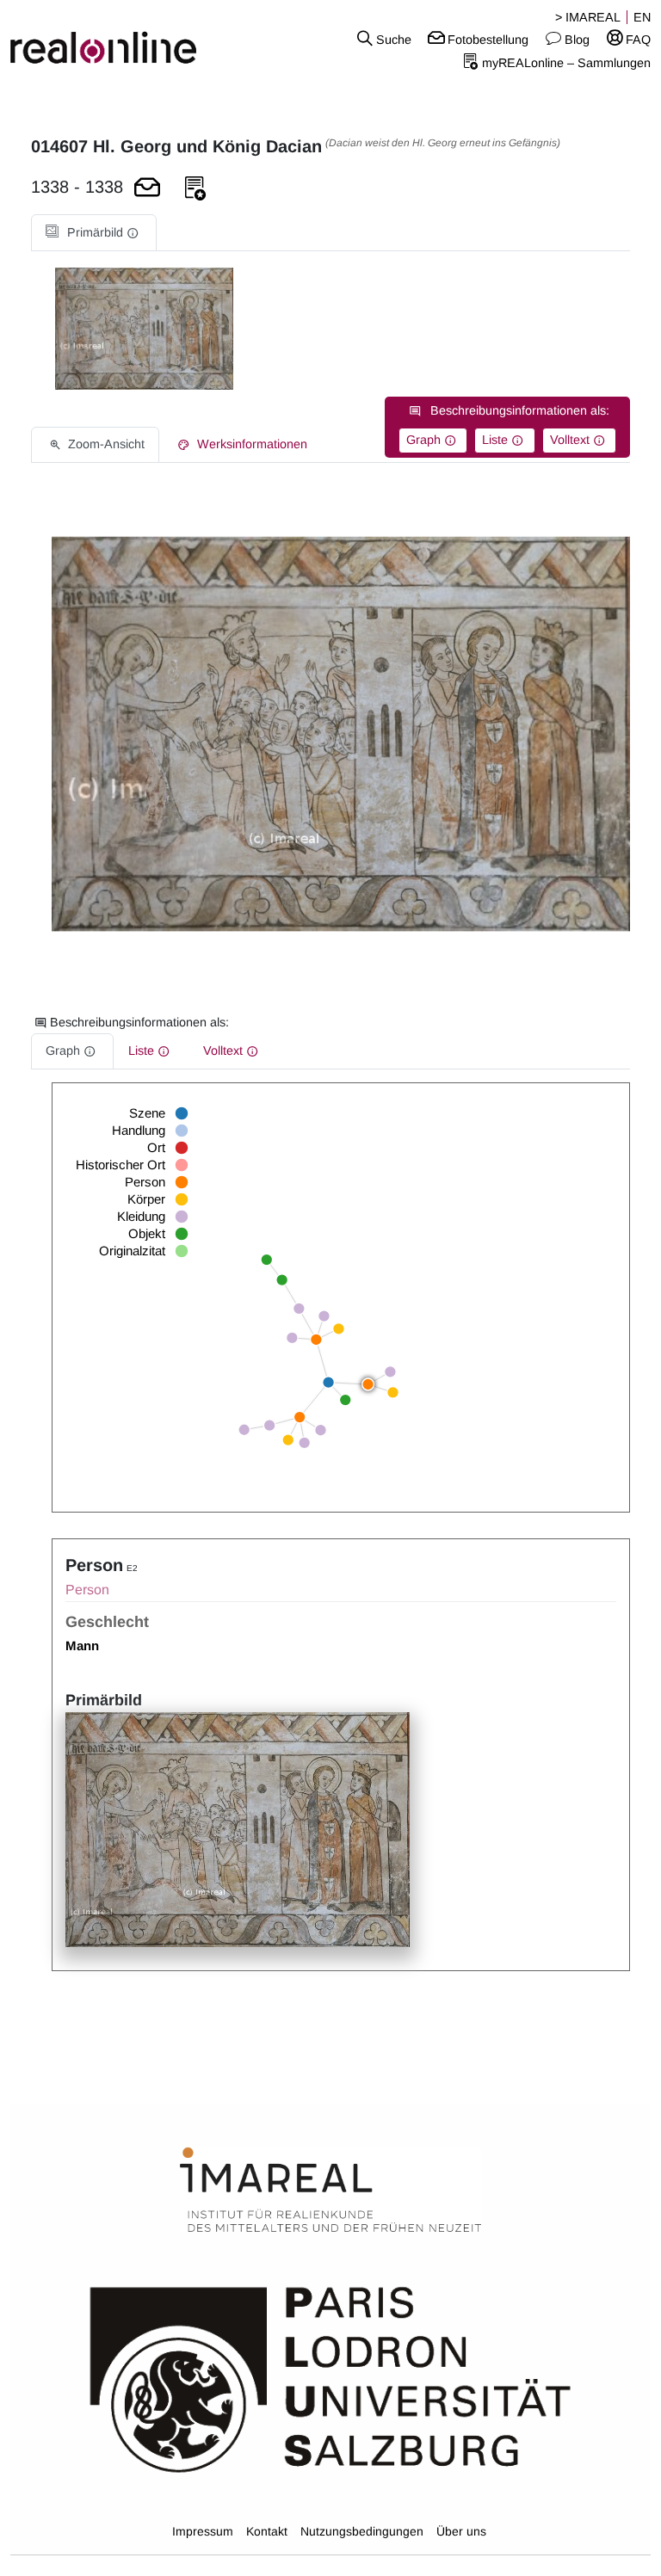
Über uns (461, 2531)
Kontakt (267, 2531)
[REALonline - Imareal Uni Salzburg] (110, 39)
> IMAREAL (588, 17)
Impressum (203, 2531)
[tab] (94, 233)
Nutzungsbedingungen (362, 2531)
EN (642, 17)
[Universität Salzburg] (330, 2378)
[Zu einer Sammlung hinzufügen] (195, 189)
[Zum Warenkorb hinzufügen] (147, 189)
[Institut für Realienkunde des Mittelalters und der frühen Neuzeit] (330, 2191)
